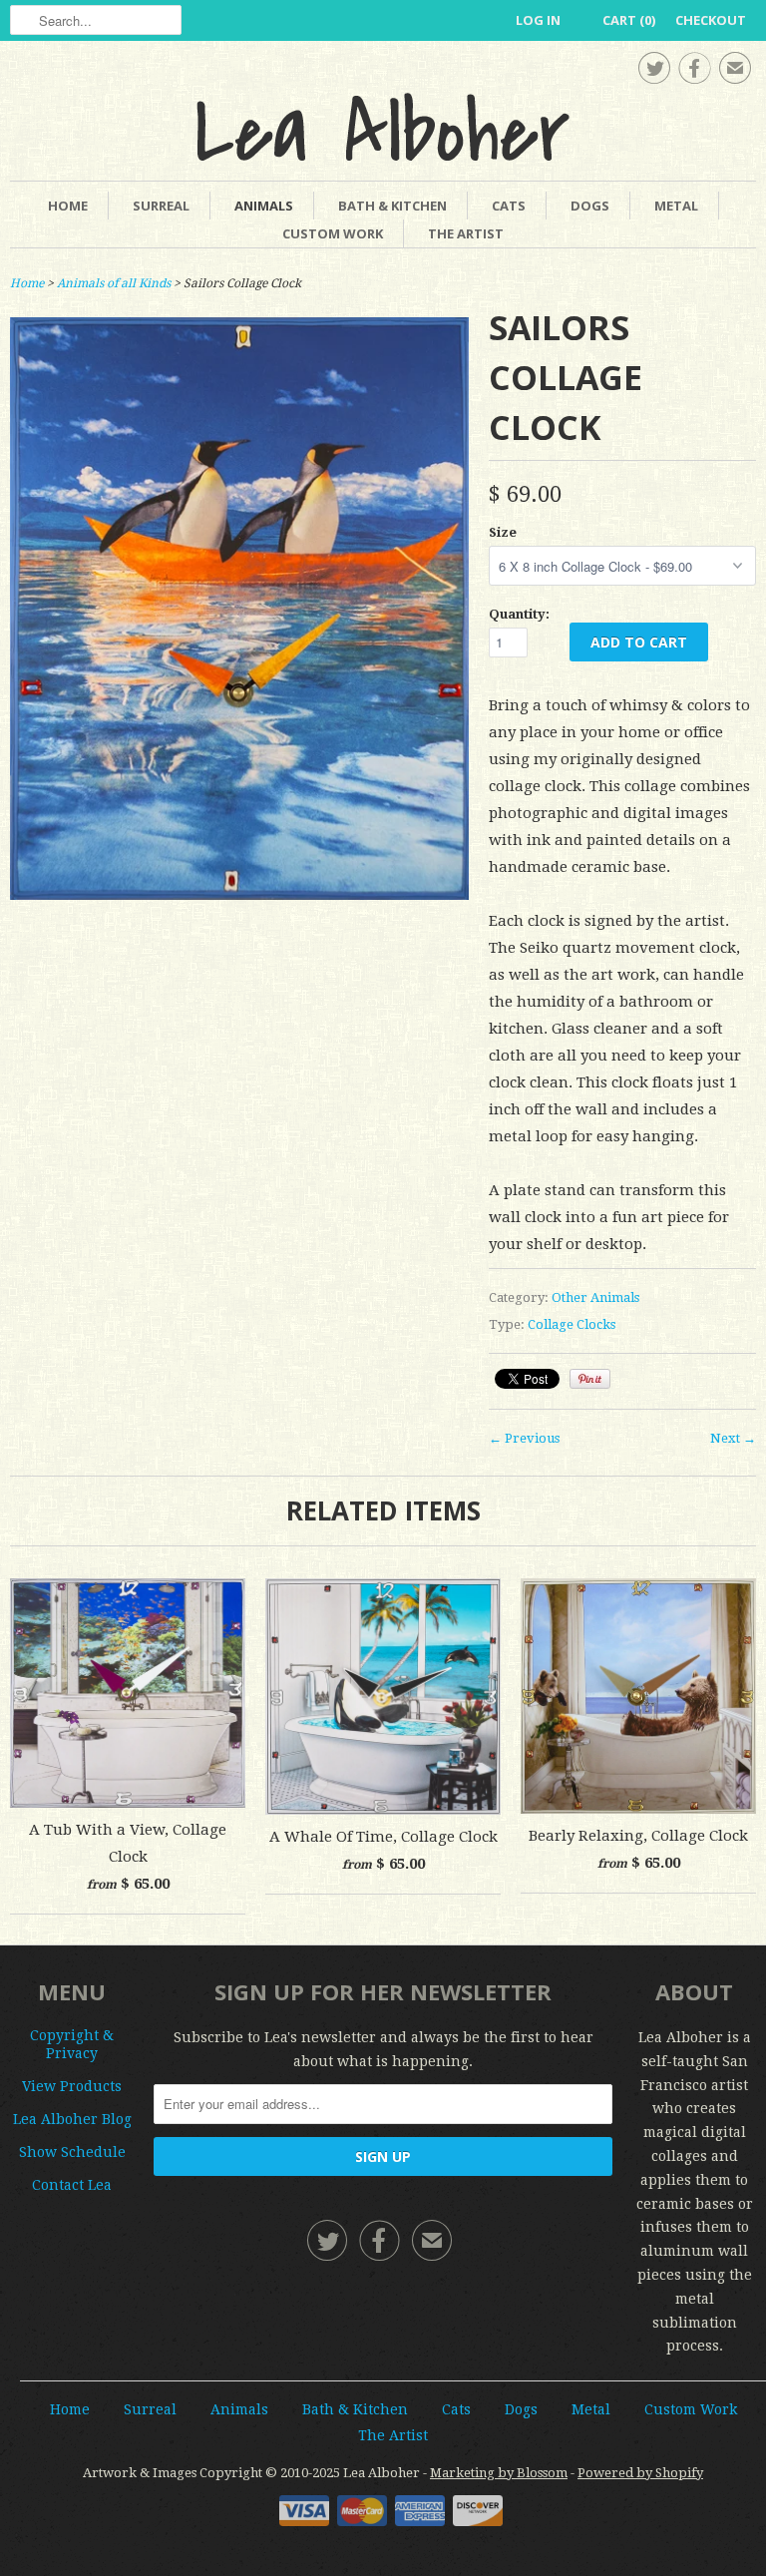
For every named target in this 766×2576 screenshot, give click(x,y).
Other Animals (595, 1297)
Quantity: (519, 614)
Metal (676, 206)
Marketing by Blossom (499, 2473)
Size (503, 532)
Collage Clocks (572, 1324)
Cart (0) (629, 20)
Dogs (590, 206)
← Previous (524, 1438)
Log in (538, 20)
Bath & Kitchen (392, 206)
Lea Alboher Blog (72, 2119)
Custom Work (333, 233)
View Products (72, 2086)
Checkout (711, 20)
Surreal (161, 206)
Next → (733, 1438)
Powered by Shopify (640, 2473)
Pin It (590, 1379)
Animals (264, 206)
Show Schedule (72, 2152)
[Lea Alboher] (383, 127)
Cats (509, 206)
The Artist (466, 233)
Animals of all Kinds (114, 283)
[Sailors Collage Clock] (239, 895)
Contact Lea (72, 2185)
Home (68, 206)
